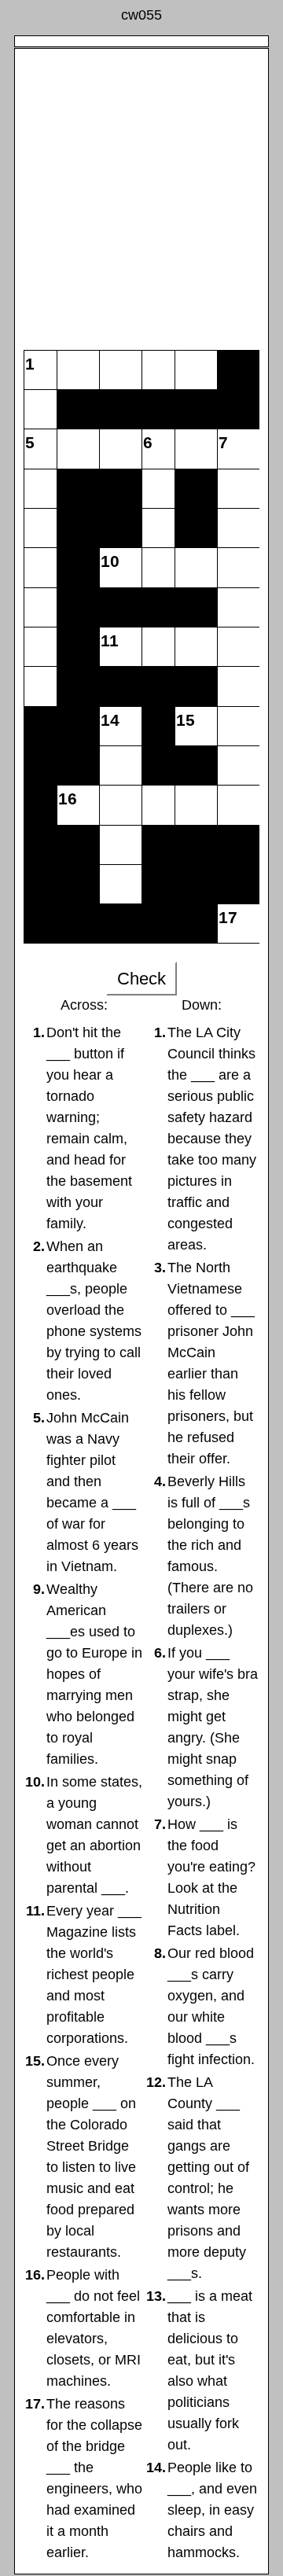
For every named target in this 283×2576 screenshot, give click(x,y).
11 (110, 640)
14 (110, 720)
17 (228, 917)
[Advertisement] (141, 193)
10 (110, 561)
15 (186, 720)
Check (141, 979)
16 (68, 799)
